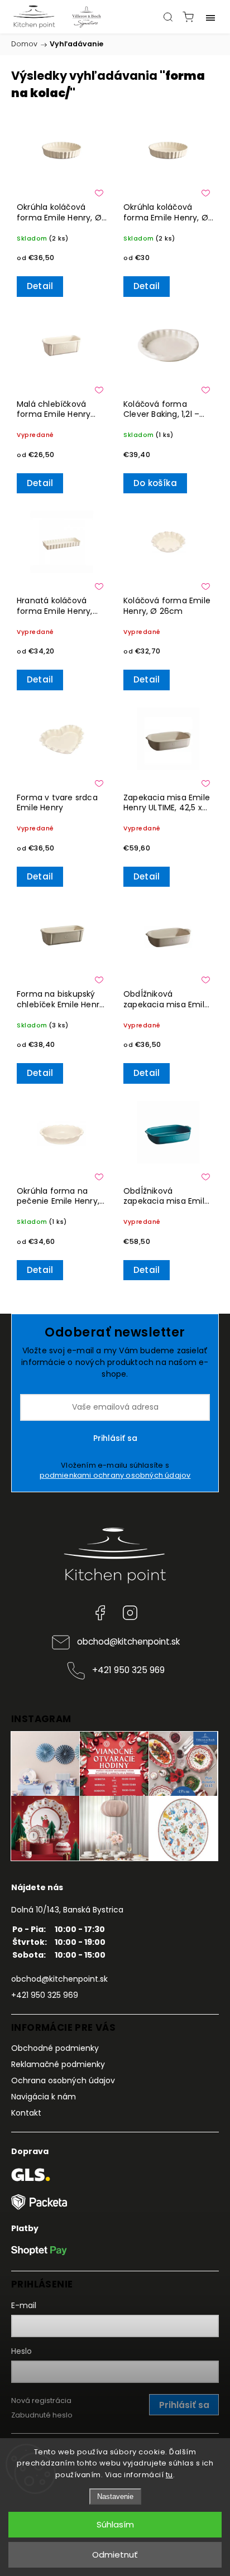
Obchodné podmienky (55, 2048)
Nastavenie (115, 2496)
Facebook (100, 1613)
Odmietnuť (115, 2555)
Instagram (130, 1613)
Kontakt (26, 2113)
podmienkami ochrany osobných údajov (115, 1475)
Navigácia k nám (44, 2097)
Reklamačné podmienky (58, 2064)
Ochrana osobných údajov (63, 2080)
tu (169, 2475)
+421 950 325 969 (128, 1670)
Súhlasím (115, 2524)
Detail (40, 286)
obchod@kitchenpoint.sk (128, 1642)
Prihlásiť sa (115, 1438)
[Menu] (210, 17)
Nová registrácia (41, 2400)
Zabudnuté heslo (42, 2415)
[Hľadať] (168, 17)
